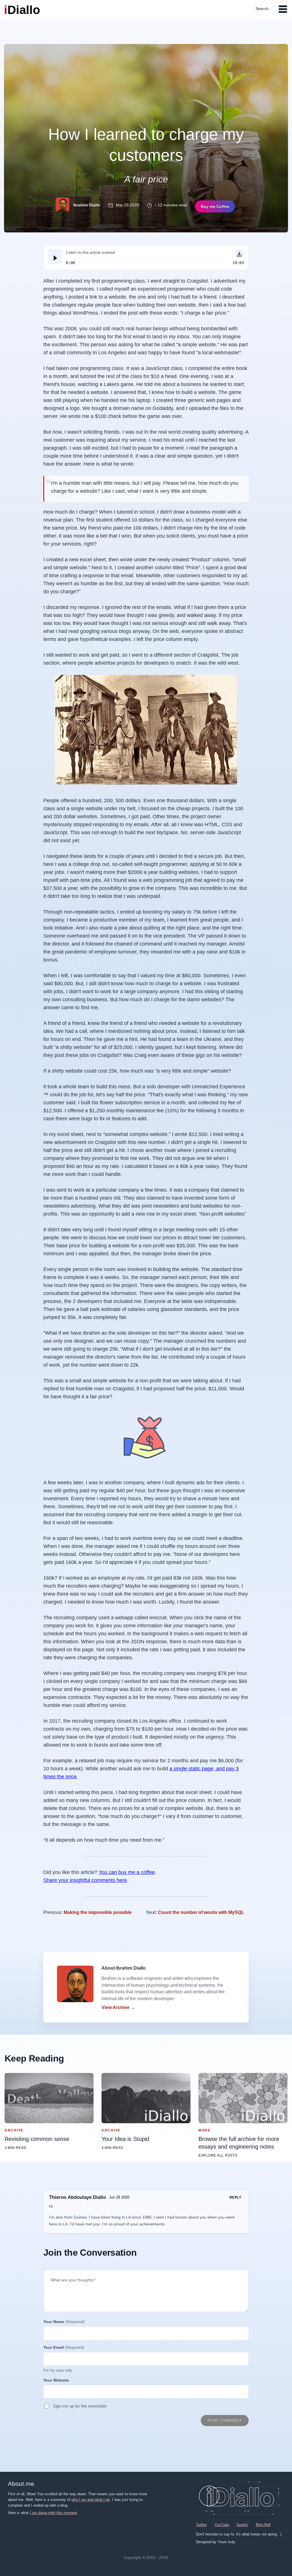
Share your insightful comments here (85, 1880)
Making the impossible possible (98, 1912)
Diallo (22, 10)
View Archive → (118, 2007)
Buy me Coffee (215, 206)
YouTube (222, 2525)
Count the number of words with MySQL (201, 1912)
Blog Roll (263, 2525)
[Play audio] (55, 257)
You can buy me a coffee (127, 1872)
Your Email (64, 2347)
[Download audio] (239, 254)
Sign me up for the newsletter (80, 2406)
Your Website (56, 2380)
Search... (264, 9)
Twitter (201, 2525)
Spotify (242, 2525)
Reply (235, 2197)
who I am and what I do (91, 2500)
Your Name (64, 2322)
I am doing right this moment (53, 2513)
